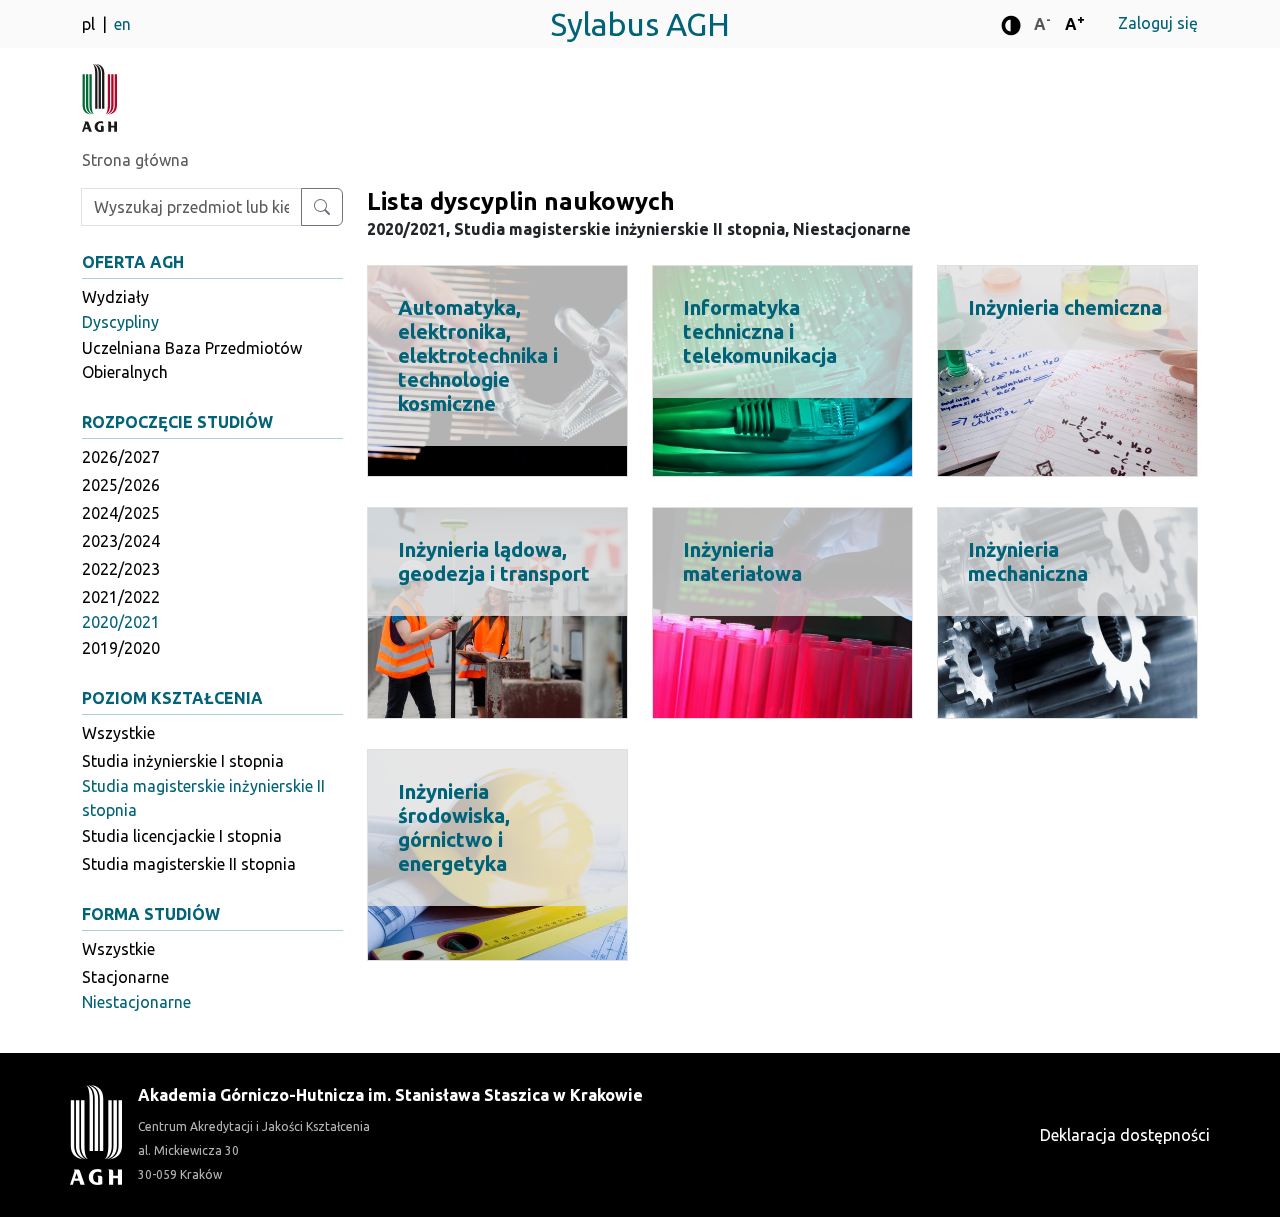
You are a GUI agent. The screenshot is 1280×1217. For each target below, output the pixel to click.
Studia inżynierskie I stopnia (183, 761)
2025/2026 (121, 485)
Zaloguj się (1158, 23)
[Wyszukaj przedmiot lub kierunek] (322, 207)
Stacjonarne (125, 977)
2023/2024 (121, 541)
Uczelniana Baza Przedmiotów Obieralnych (192, 360)
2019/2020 (121, 648)
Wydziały (115, 297)
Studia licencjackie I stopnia (182, 836)
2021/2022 (121, 597)
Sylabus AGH (640, 24)
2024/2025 (121, 513)
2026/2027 (121, 457)
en (122, 24)
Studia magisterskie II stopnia (189, 864)
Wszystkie (118, 733)
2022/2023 (121, 569)
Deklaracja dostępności (1125, 1135)
